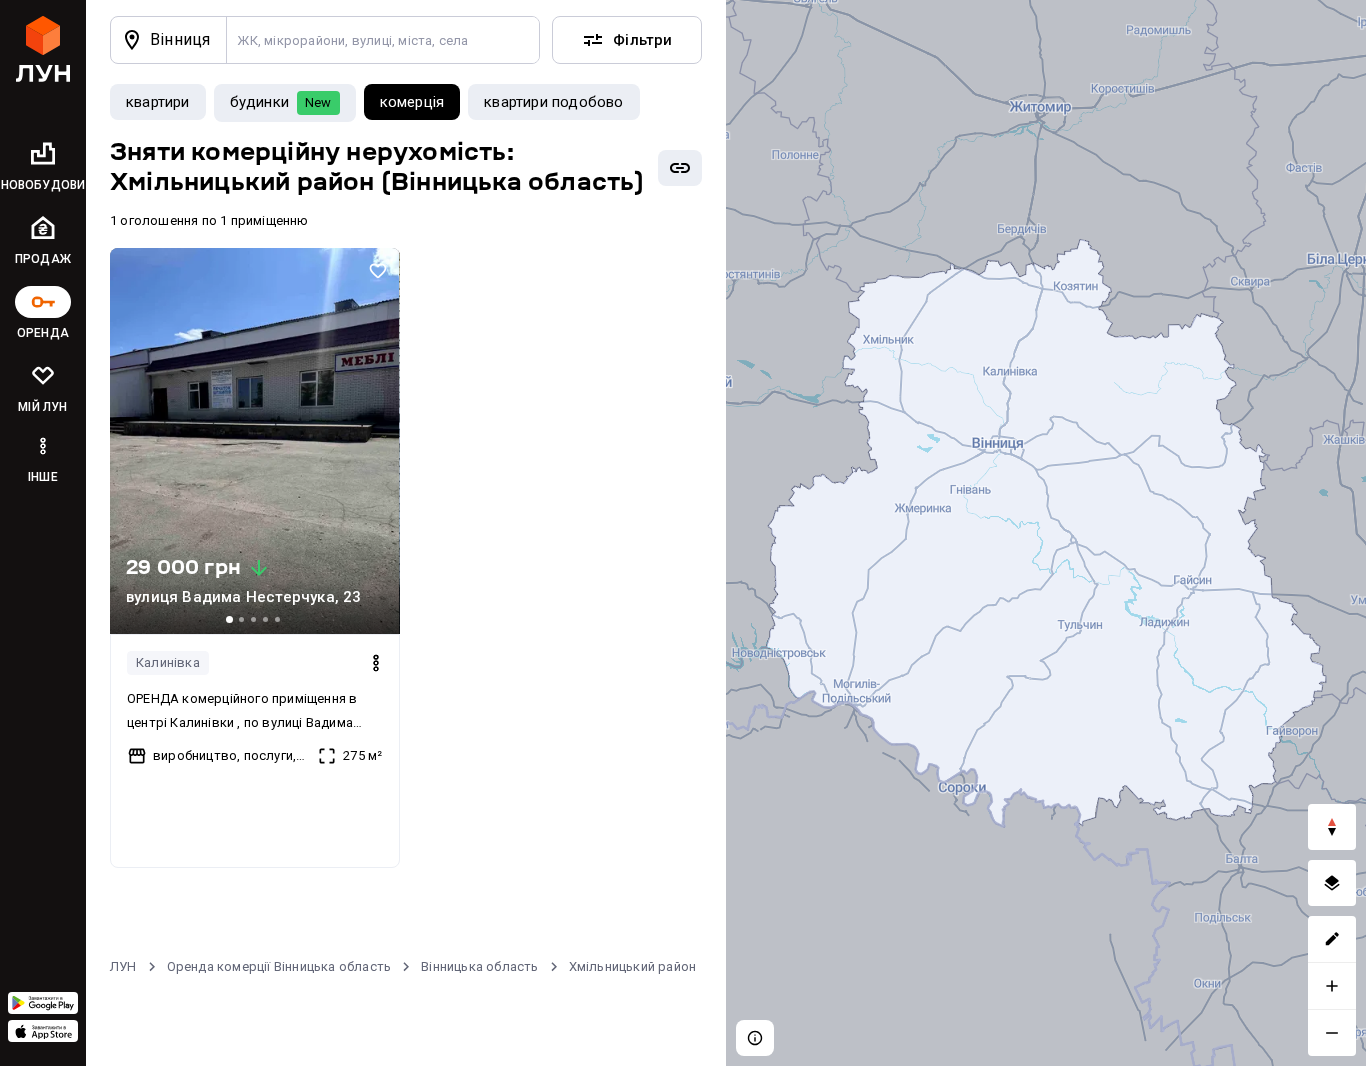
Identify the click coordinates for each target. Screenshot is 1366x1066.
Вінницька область (479, 966)
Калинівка (168, 662)
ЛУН (123, 966)
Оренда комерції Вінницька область (279, 966)
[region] (1046, 533)
